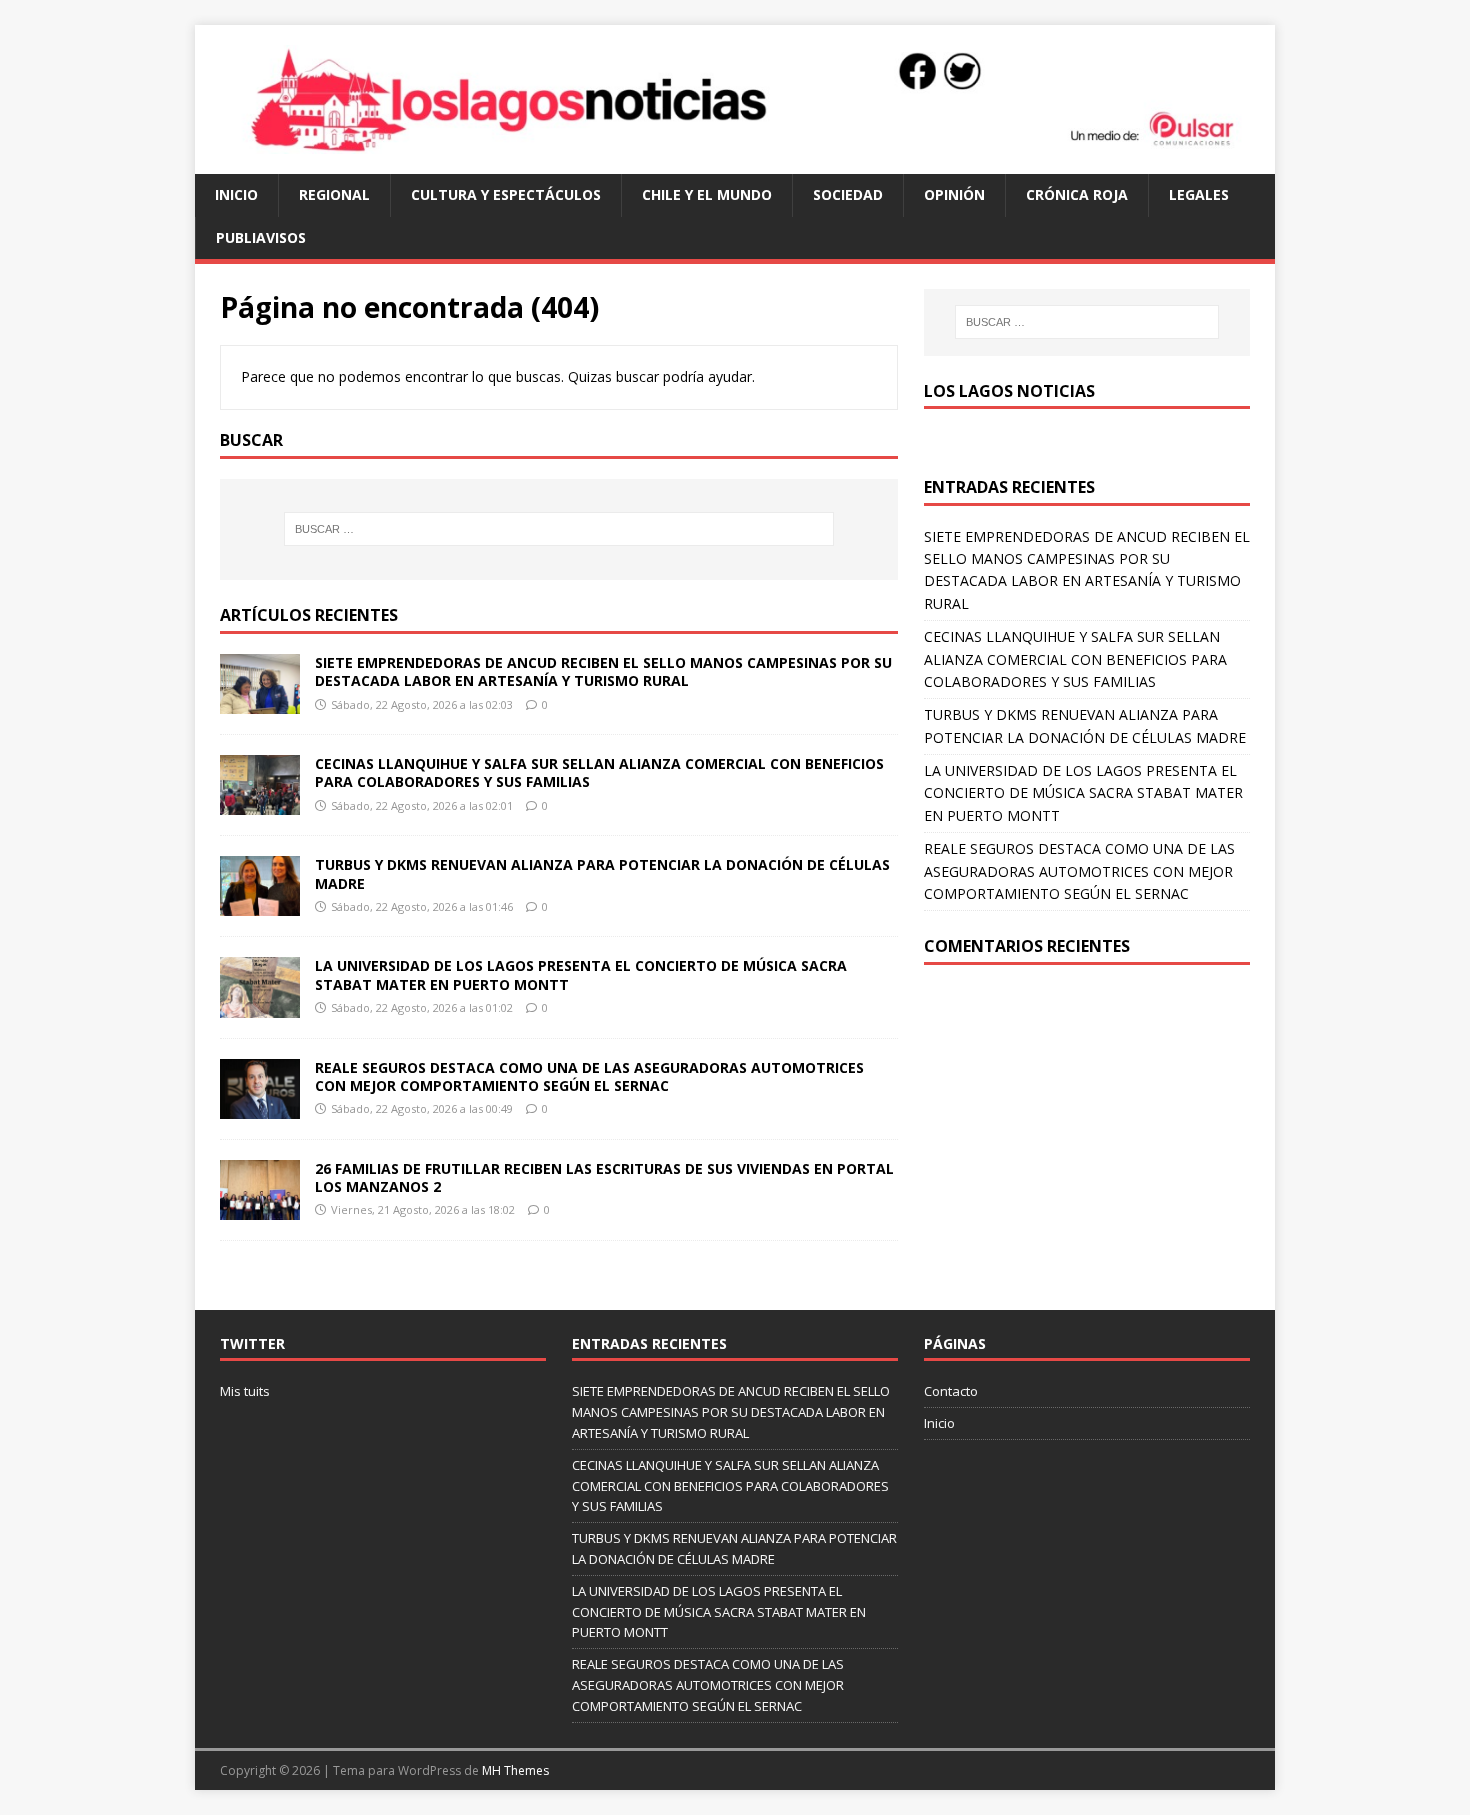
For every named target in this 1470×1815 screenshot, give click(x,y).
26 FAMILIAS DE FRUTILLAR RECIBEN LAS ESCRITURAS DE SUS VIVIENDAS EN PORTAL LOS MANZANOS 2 (604, 1177)
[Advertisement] (1087, 1135)
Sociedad (848, 194)
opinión (954, 194)
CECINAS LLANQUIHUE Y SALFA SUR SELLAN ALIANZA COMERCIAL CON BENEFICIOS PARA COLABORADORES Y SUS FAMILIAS (599, 772)
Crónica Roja (1077, 194)
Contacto (951, 1391)
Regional (334, 194)
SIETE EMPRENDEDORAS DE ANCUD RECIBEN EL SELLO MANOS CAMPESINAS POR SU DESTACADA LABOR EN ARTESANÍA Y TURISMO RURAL (603, 671)
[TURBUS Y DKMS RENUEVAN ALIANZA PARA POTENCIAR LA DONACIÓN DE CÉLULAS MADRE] (260, 904)
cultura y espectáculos (506, 194)
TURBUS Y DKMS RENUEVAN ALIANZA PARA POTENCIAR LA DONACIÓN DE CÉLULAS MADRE (602, 873)
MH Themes (515, 1770)
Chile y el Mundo (707, 194)
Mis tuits (245, 1391)
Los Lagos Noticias (1009, 391)
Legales (1199, 194)
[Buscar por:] (559, 529)
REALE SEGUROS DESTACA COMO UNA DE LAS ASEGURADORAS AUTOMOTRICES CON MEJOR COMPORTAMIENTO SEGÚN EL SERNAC (589, 1076)
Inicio (236, 194)
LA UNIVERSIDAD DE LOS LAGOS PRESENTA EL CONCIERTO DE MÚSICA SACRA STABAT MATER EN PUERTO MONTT (581, 974)
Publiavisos (261, 237)
